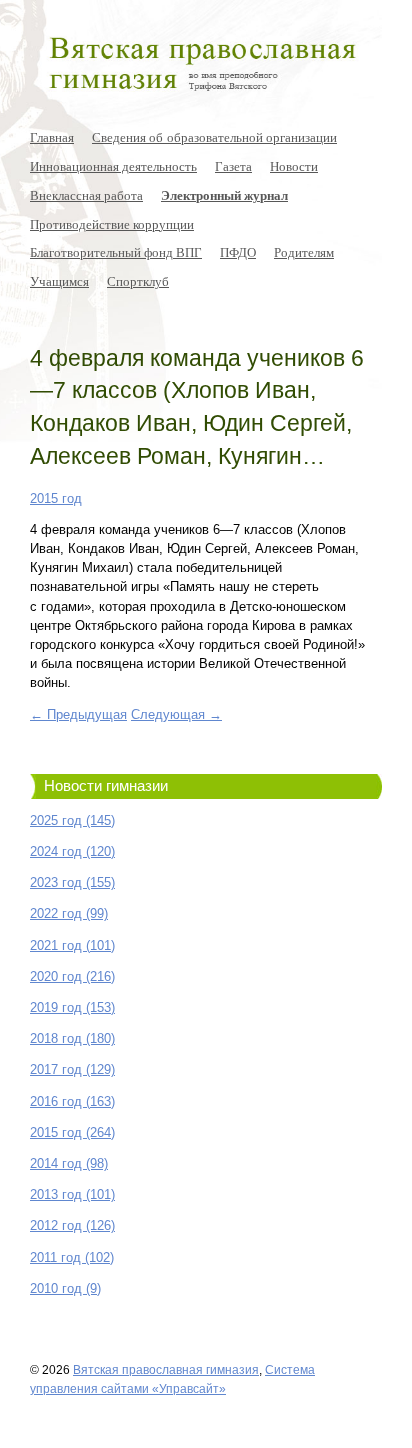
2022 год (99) (69, 913)
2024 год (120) (72, 851)
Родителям (304, 252)
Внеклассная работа (86, 195)
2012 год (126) (72, 1225)
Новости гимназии (106, 786)
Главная (52, 137)
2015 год (56, 498)
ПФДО (238, 252)
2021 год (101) (72, 945)
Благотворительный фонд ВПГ (116, 252)
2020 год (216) (72, 976)
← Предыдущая (78, 714)
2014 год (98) (69, 1163)
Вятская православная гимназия (166, 1369)
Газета (233, 166)
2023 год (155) (72, 882)
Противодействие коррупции (112, 224)
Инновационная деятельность (113, 166)
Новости (294, 166)
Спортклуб (138, 281)
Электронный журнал (224, 195)
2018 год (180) (72, 1038)
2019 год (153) (72, 1007)
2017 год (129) (72, 1069)
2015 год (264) (72, 1132)
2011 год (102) (72, 1257)
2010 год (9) (65, 1288)
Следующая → (176, 714)
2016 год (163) (72, 1101)
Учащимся (59, 281)
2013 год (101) (72, 1194)
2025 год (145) (72, 820)
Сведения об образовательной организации (214, 137)
